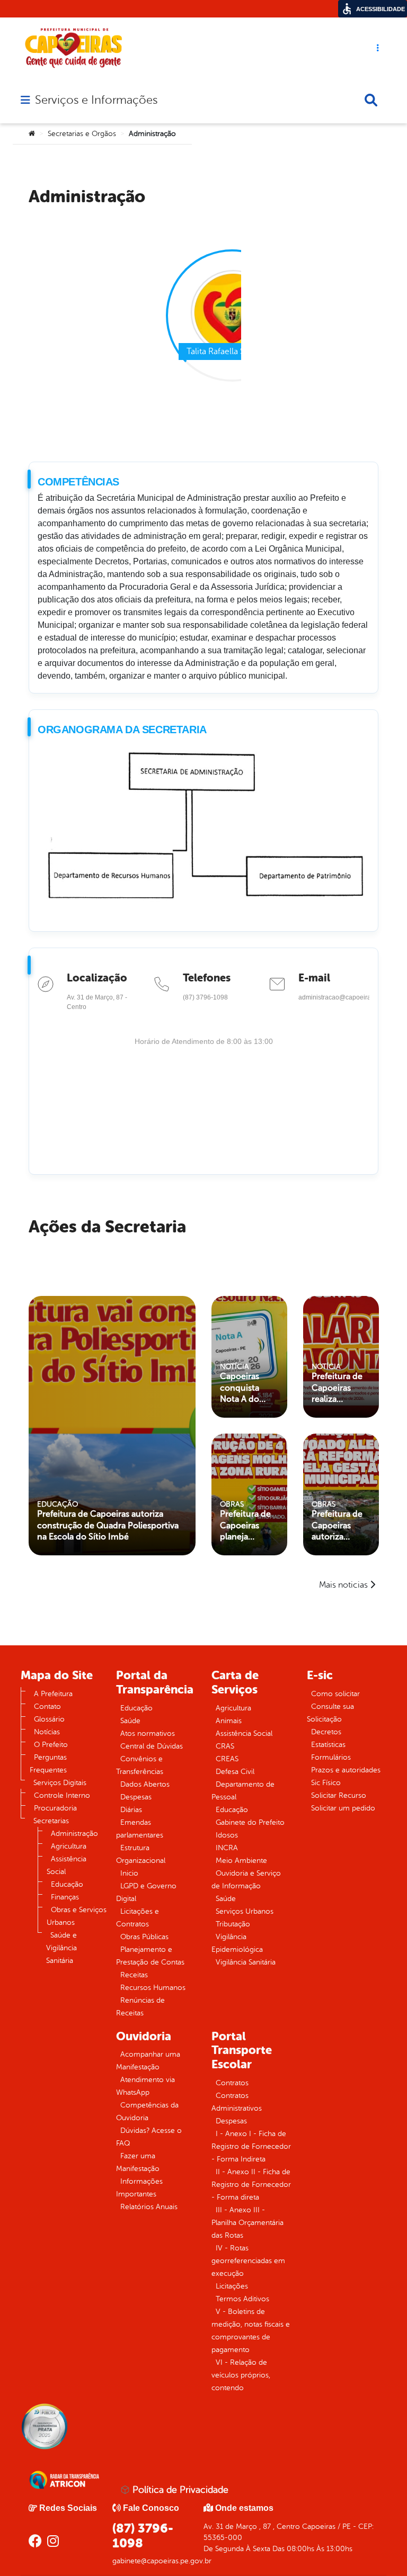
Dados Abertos (145, 1784)
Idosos (227, 1835)
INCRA (227, 1848)
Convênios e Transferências (140, 1765)
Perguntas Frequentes (48, 1764)
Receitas (134, 1975)
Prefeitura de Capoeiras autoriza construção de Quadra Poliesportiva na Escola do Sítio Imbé (108, 1525)
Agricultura (69, 1846)
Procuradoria (55, 1808)
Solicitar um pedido (343, 1808)
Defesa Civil (235, 1772)
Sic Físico (326, 1783)
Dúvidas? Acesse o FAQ (149, 2137)
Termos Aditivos (242, 2299)
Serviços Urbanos (245, 1911)
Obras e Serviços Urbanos (77, 1916)
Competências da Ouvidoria (147, 2111)
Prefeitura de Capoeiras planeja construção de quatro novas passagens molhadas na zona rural (249, 1526)
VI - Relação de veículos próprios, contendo (241, 2375)
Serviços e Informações (96, 100)
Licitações (232, 2286)
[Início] (32, 134)
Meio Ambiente (241, 1861)
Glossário (49, 1719)
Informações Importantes (139, 2188)
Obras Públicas (144, 1937)
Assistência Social (67, 1865)
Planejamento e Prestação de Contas (150, 1956)
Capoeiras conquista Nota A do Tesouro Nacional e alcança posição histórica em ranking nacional (244, 1388)
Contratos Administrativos (237, 2102)
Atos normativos (148, 1733)
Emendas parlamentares (140, 1829)
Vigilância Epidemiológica (237, 1943)
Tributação (233, 1924)
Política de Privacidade (179, 2490)
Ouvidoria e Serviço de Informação (246, 1880)
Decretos (326, 1732)
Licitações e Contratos (138, 1918)
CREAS (227, 1759)
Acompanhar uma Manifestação (148, 2061)
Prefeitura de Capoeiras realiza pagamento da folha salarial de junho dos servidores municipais (340, 1388)
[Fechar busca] (371, 100)
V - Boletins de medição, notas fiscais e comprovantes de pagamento (251, 2331)
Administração (74, 1834)
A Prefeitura (53, 1694)
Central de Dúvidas (152, 1746)
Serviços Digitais (60, 1783)
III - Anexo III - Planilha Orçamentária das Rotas (247, 2223)
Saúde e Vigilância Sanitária (61, 1948)
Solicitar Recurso (339, 1795)
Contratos (232, 2083)
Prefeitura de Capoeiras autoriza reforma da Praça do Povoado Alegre (337, 1526)
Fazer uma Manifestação (138, 2162)
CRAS (225, 1746)
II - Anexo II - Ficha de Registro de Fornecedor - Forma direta (251, 2185)
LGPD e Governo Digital (146, 1892)
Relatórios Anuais (149, 2207)
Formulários (331, 1757)
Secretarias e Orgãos (82, 134)
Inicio (129, 1873)
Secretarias (51, 1821)
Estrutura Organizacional (141, 1854)
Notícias (47, 1732)
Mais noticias (343, 1585)
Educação (67, 1884)
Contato (47, 1706)
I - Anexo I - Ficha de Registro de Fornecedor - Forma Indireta (251, 2146)
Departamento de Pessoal (243, 1791)
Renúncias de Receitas (140, 2007)
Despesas (136, 1797)
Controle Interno (62, 1795)
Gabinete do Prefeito (250, 1822)
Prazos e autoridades (346, 1770)
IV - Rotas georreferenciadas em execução (248, 2261)
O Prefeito (51, 1745)
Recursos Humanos (153, 1988)
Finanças (65, 1897)
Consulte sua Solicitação (330, 1713)
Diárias (131, 1810)
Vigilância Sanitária (246, 1962)
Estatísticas (328, 1745)
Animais (229, 1721)
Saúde (130, 1721)
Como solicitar (335, 1694)
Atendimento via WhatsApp (145, 2086)
